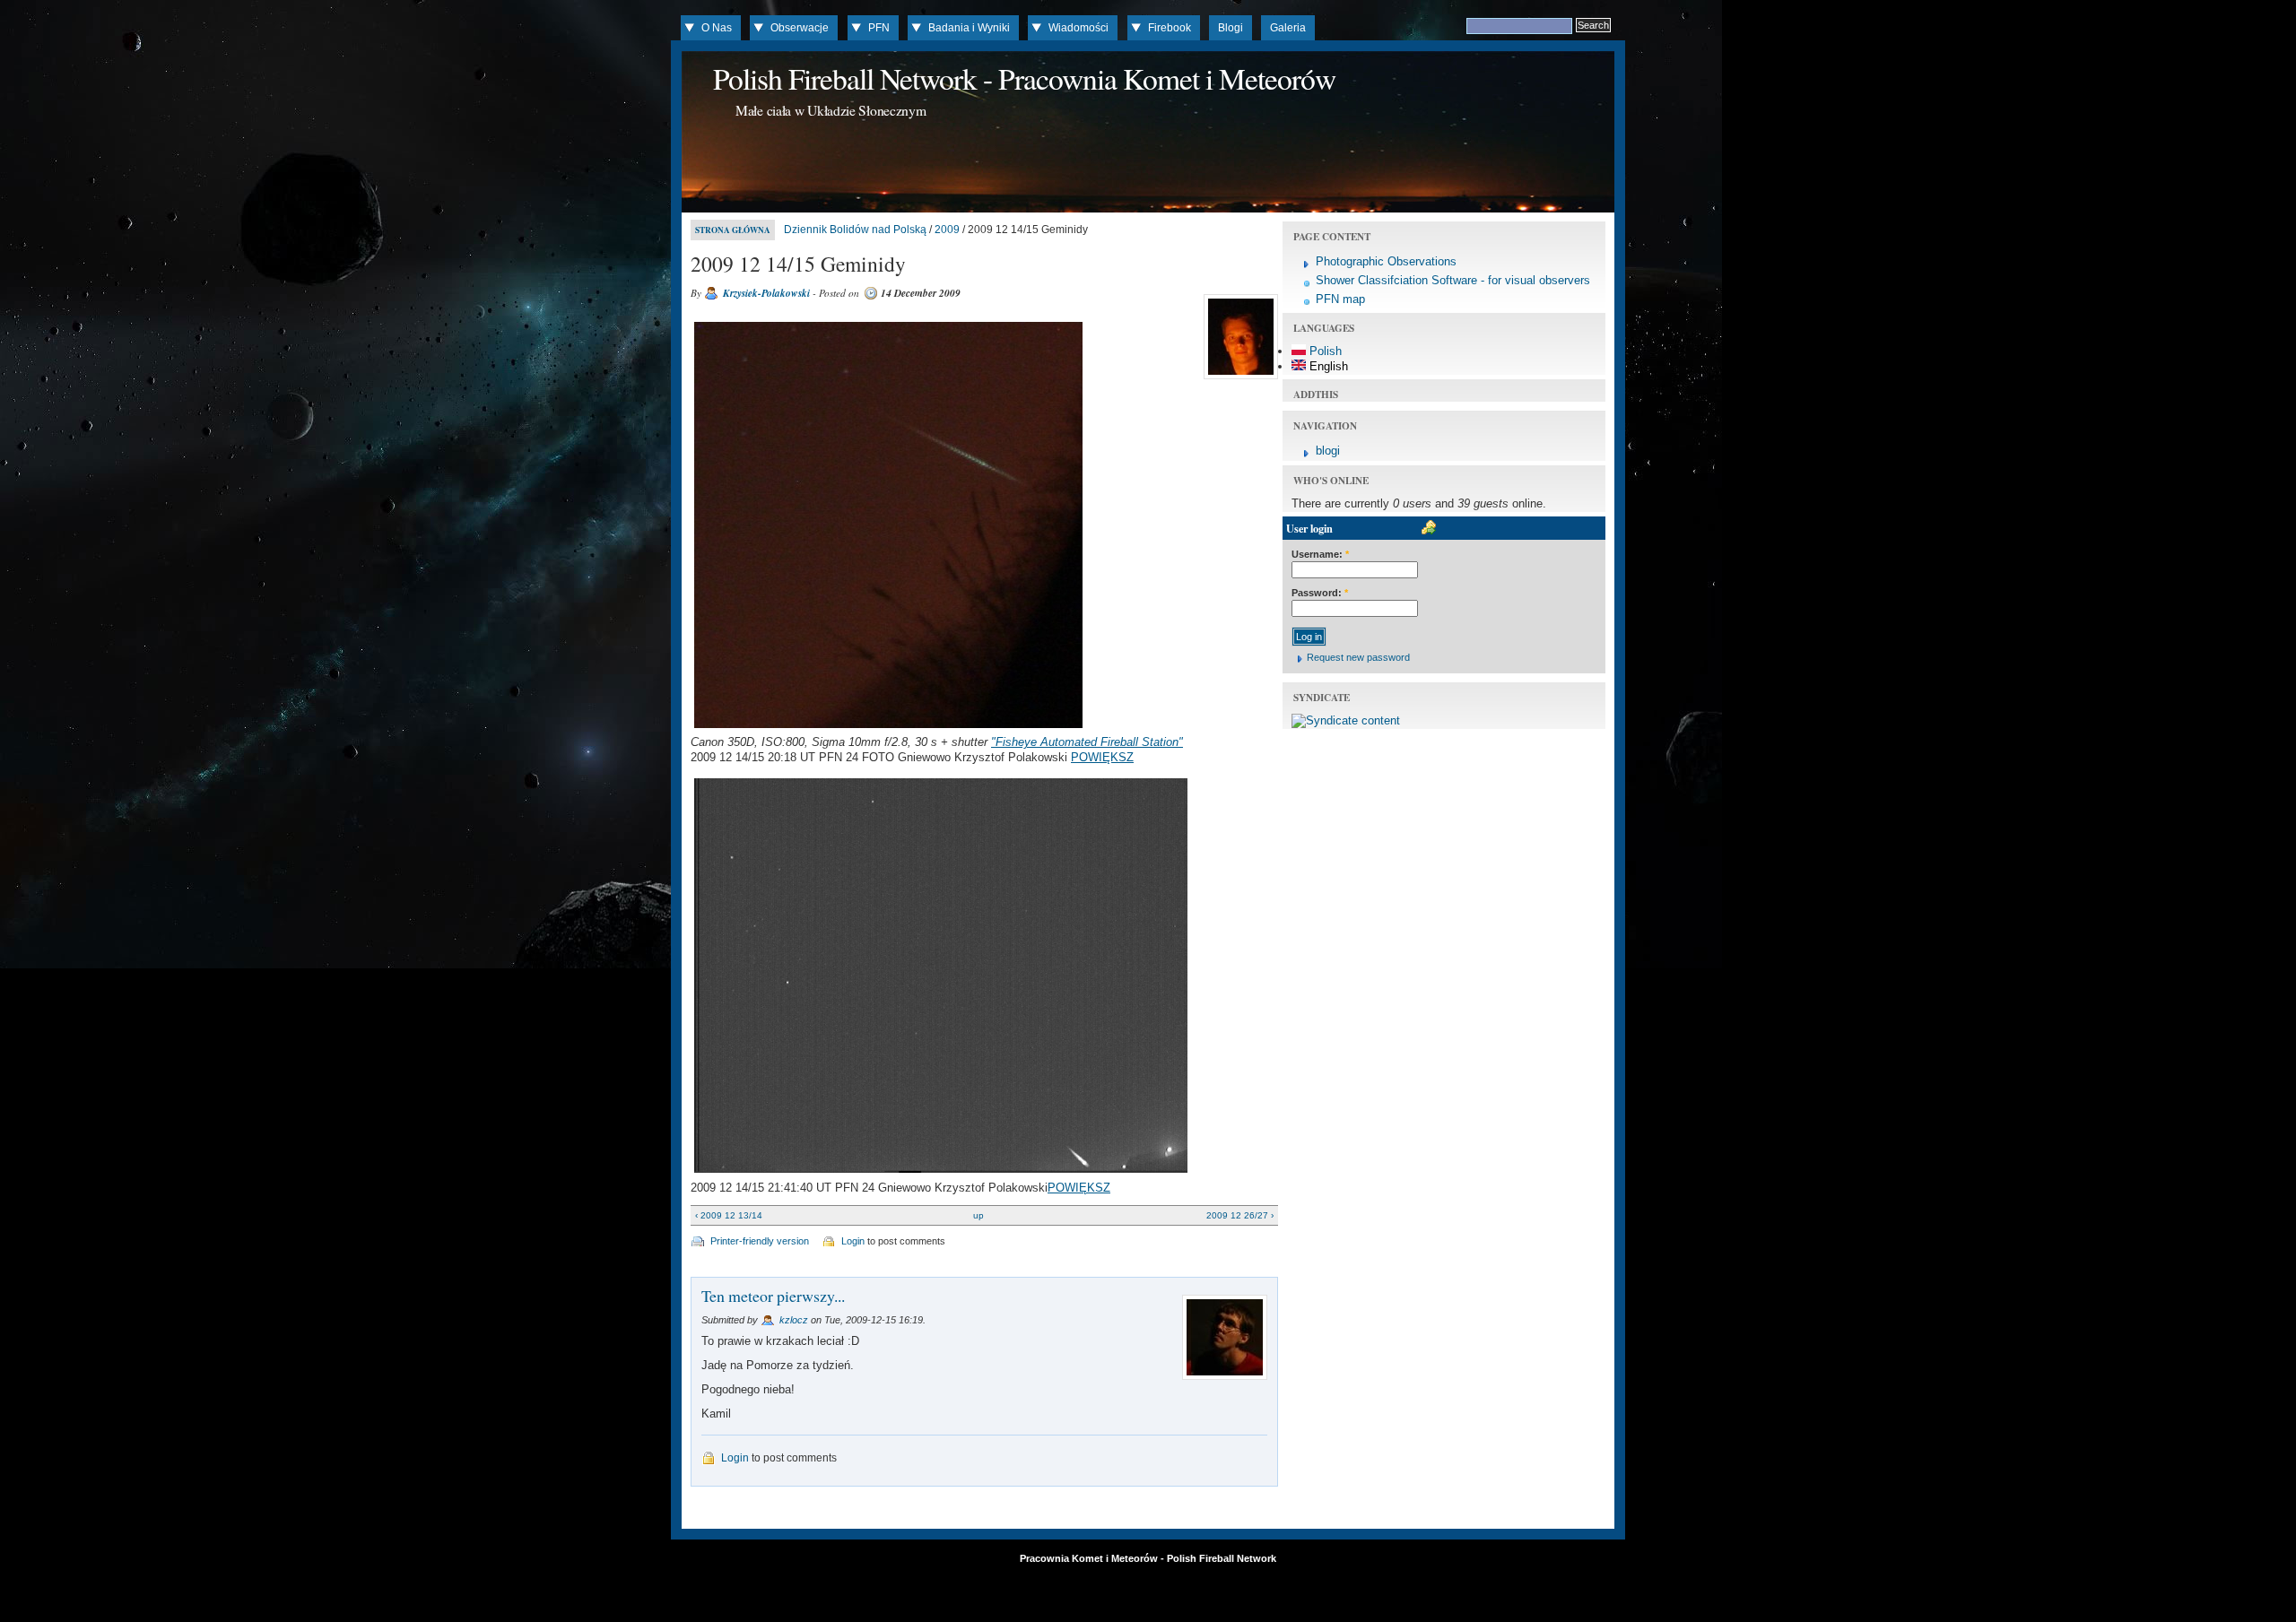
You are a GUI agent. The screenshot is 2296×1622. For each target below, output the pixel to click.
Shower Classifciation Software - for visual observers (1453, 280)
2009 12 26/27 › (1240, 1215)
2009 (947, 230)
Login (853, 1241)
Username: (1320, 554)
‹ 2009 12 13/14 (729, 1215)
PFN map (1340, 299)
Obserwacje (800, 28)
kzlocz (794, 1320)
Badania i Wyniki (969, 28)
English (1327, 366)
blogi (1328, 451)
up (978, 1215)
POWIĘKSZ (1102, 757)
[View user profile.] (1239, 379)
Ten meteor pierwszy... (773, 1296)
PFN (879, 28)
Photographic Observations (1386, 261)
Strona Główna (733, 230)
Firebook (1170, 28)
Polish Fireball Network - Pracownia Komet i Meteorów (1024, 78)
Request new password (1358, 657)
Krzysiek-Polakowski (766, 293)
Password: (1320, 593)
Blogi (1231, 28)
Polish (1324, 351)
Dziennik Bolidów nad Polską (855, 230)
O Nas (717, 28)
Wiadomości (1078, 28)
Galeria (1288, 28)
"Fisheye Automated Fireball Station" (1087, 742)
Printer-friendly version (760, 1241)
